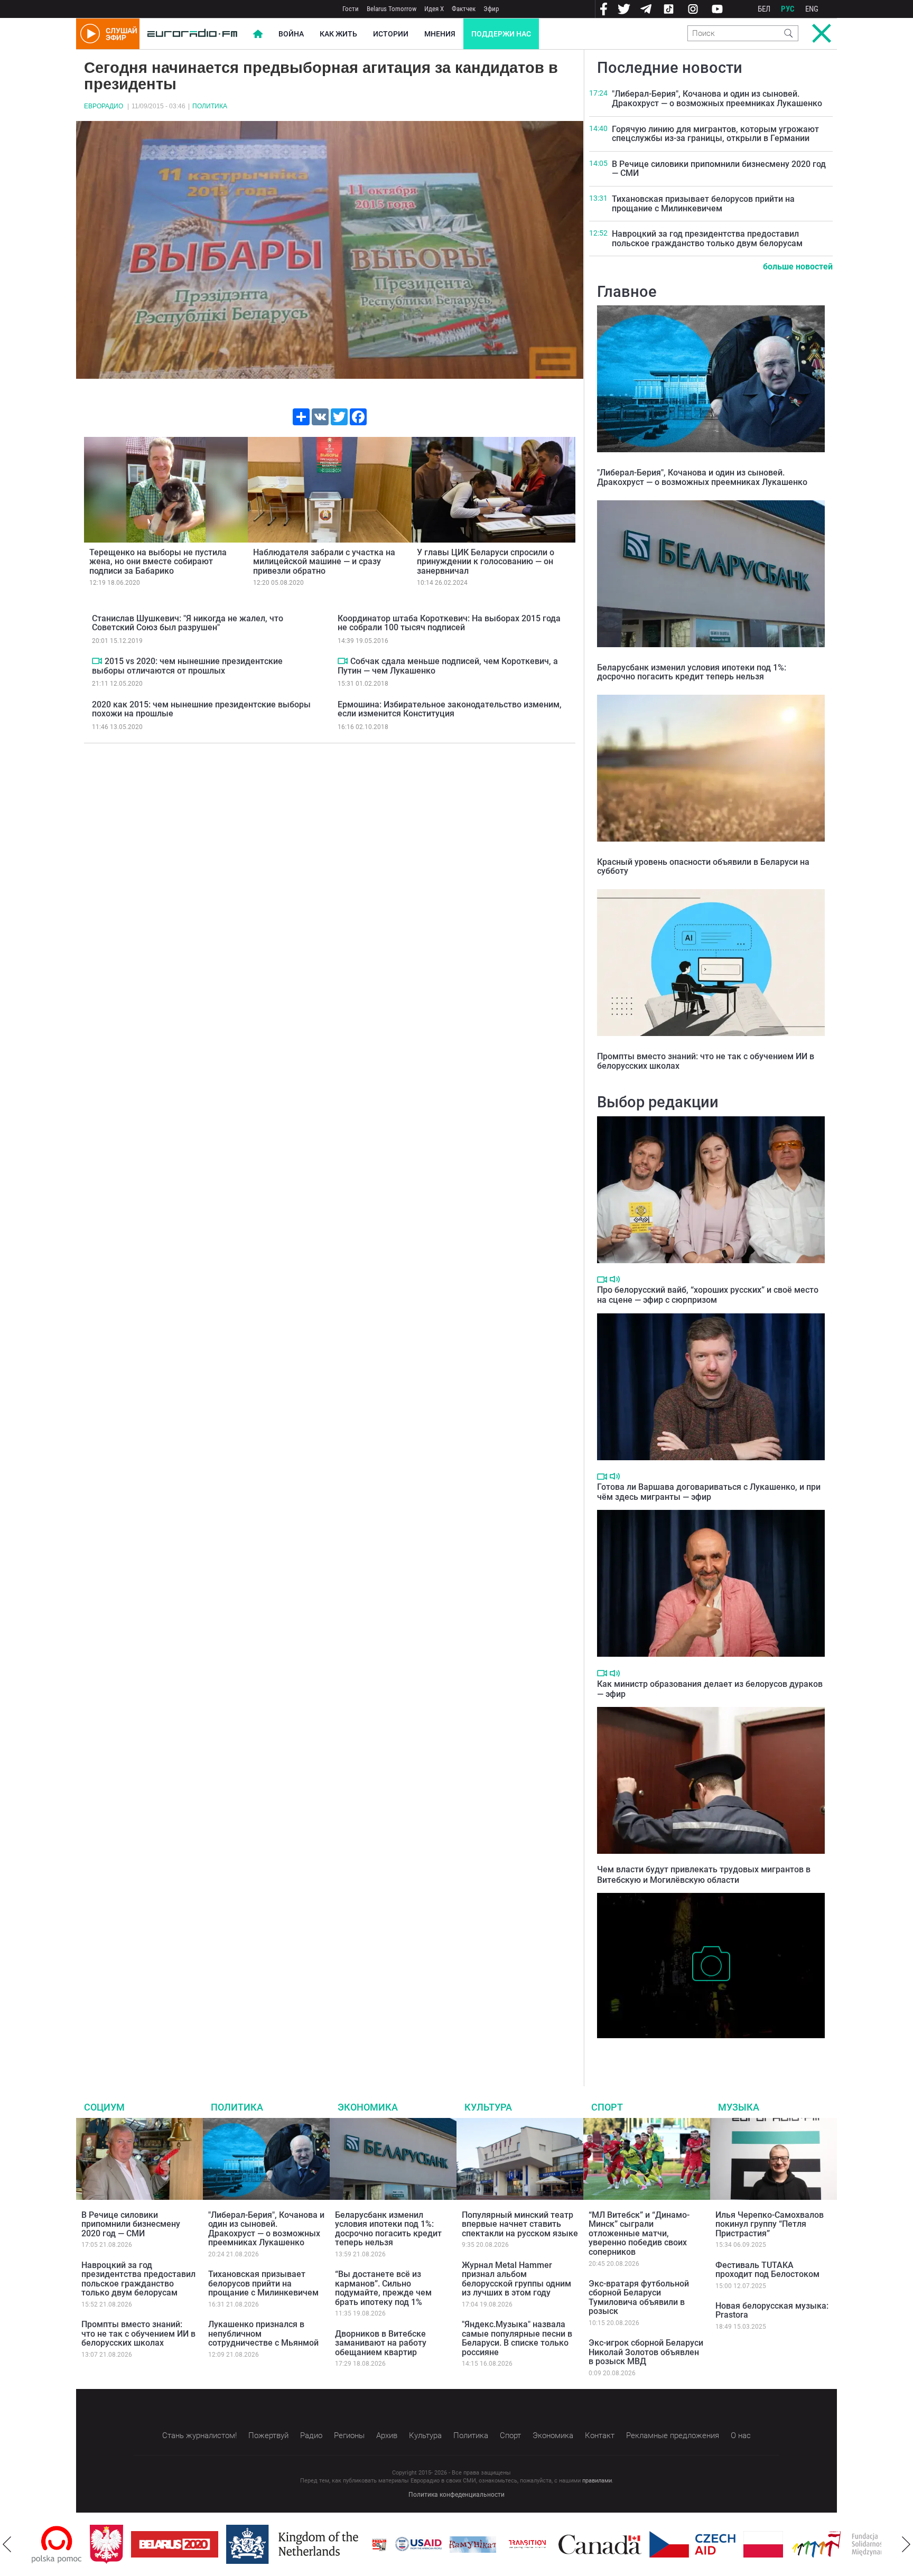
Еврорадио (104, 106)
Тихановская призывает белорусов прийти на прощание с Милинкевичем (703, 204)
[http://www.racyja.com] (321, 2545)
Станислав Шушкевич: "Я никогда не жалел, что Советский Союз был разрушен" (188, 623)
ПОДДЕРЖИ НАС (501, 34)
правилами (597, 2481)
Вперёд (906, 2544)
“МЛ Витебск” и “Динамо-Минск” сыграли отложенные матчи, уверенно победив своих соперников (639, 2233)
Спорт (607, 2107)
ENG (812, 9)
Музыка (739, 2107)
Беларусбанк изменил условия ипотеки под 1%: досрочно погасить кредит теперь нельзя (692, 672)
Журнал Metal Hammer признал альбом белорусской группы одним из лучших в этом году (516, 2279)
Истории (391, 34)
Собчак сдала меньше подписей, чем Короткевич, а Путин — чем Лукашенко (448, 666)
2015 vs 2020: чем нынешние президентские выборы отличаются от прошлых (187, 666)
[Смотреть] (97, 661)
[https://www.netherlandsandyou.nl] (237, 2544)
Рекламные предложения (673, 2435)
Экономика (368, 2107)
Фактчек (464, 9)
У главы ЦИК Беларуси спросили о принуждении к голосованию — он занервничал (486, 562)
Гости (351, 9)
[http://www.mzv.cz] (469, 2544)
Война (291, 34)
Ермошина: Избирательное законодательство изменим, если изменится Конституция (450, 709)
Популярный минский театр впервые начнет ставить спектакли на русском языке (520, 2224)
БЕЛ (764, 9)
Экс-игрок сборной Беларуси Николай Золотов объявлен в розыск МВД (646, 2352)
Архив (387, 2435)
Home (258, 34)
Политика (210, 106)
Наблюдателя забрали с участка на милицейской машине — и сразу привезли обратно (324, 562)
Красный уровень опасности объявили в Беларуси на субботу (703, 867)
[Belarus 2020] (117, 2544)
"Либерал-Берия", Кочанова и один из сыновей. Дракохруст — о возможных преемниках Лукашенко (717, 99)
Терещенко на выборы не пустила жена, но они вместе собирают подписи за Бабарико (158, 562)
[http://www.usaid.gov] (360, 2544)
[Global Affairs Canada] (542, 2545)
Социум (104, 2107)
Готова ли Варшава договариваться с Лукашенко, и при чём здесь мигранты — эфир (709, 1492)
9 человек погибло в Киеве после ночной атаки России (702, 2049)
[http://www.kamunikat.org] (415, 2545)
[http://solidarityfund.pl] (790, 2544)
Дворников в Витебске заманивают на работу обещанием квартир (381, 2343)
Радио (311, 2435)
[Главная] (192, 34)
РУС (788, 9)
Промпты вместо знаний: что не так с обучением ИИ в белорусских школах (706, 1061)
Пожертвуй (268, 2435)
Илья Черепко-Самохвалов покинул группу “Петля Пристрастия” (770, 2224)
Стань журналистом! (199, 2435)
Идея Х (434, 9)
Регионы (349, 2435)
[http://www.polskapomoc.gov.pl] (881, 2545)
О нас (741, 2435)
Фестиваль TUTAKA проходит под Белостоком (767, 2270)
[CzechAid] (634, 2544)
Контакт (600, 2435)
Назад (7, 2544)
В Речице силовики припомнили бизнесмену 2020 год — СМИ (719, 169)
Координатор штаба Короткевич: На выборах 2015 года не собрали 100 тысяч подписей (449, 623)
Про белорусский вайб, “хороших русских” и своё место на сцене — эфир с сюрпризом (708, 1295)
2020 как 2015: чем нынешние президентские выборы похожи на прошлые (201, 709)
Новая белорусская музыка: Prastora (772, 2311)
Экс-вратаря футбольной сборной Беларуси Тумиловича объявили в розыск (639, 2298)
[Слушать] (615, 1279)
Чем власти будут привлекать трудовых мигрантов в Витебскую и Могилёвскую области (704, 1874)
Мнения (440, 34)
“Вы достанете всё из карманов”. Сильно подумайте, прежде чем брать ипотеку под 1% (383, 2288)
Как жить (338, 34)
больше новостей (798, 267)
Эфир (491, 9)
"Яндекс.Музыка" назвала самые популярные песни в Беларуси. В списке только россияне (517, 2338)
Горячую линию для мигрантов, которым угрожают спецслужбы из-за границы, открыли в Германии (715, 134)
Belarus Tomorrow (392, 9)
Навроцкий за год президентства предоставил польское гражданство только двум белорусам (707, 239)
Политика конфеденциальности (456, 2495)
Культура (488, 2107)
